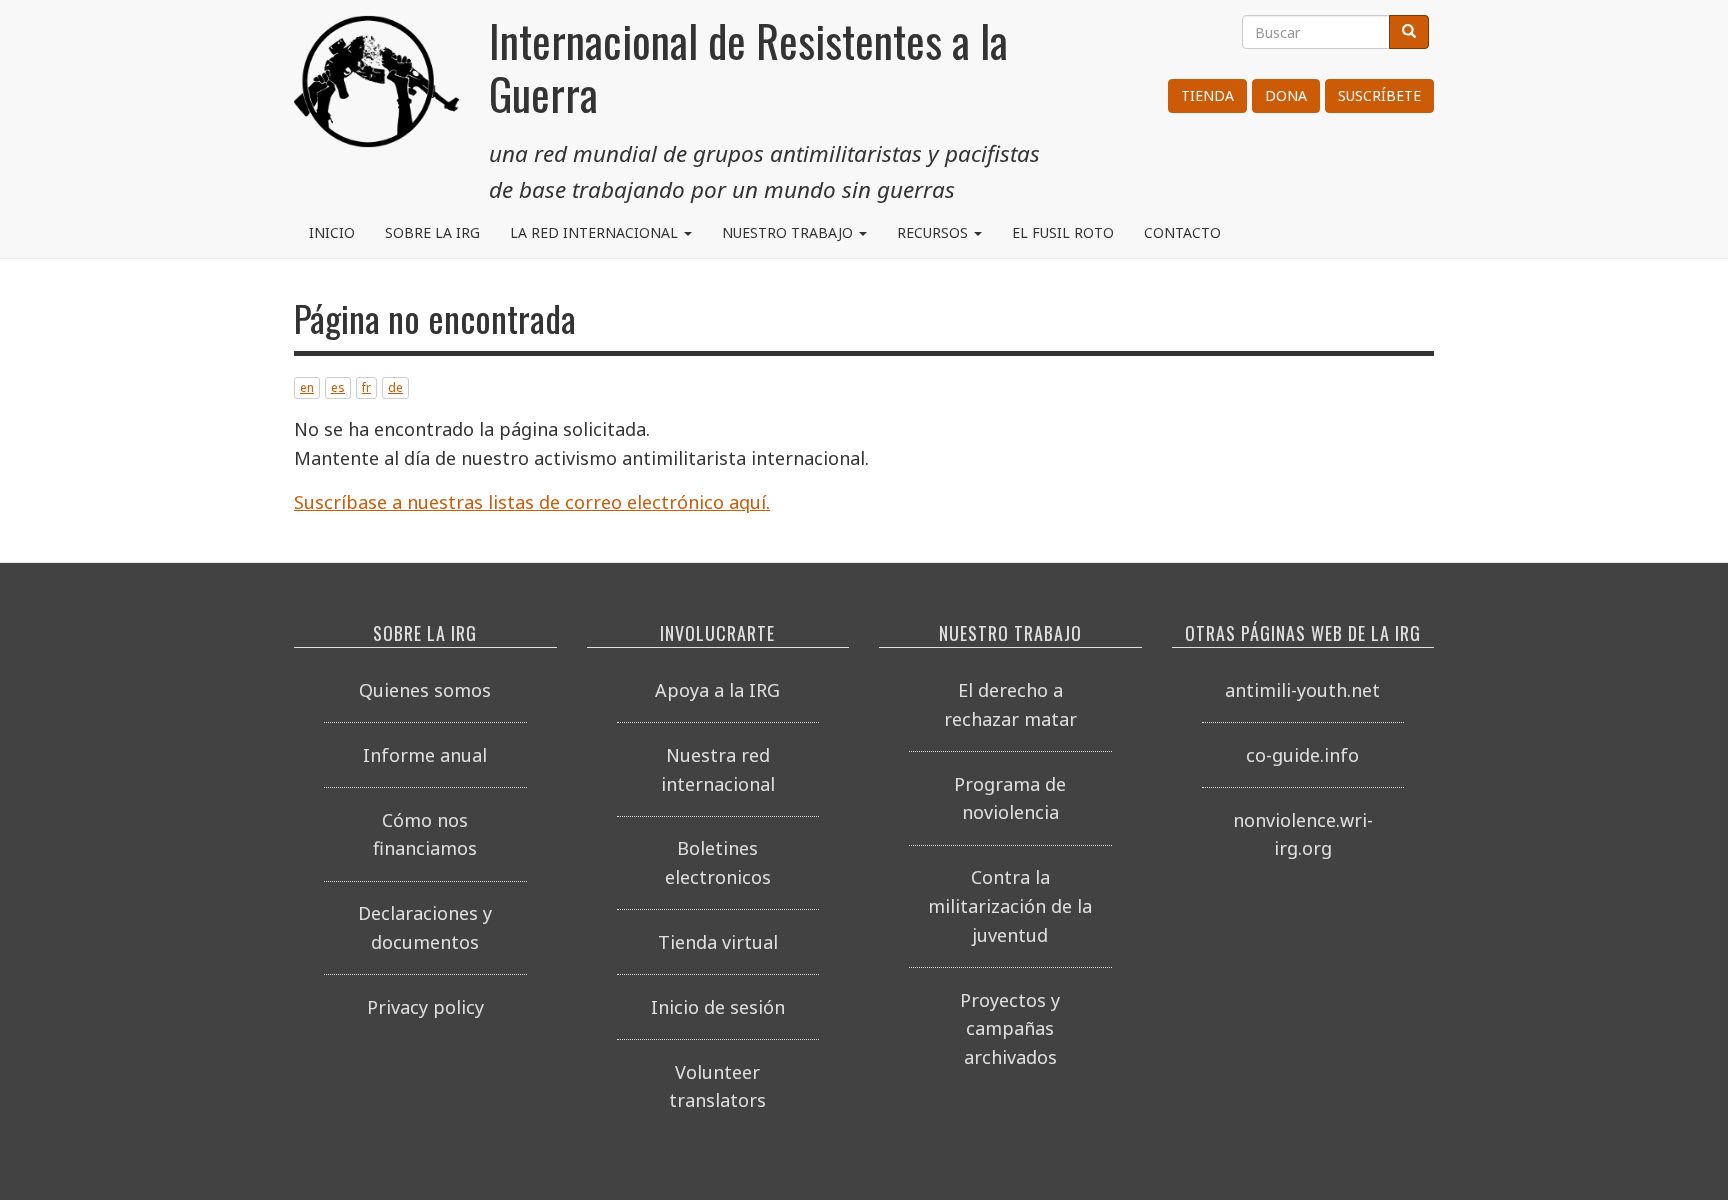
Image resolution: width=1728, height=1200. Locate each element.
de (395, 387)
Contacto (1182, 232)
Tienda (1207, 95)
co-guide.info (1302, 755)
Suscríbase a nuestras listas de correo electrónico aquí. (532, 502)
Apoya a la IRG (717, 690)
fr (366, 387)
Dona (1286, 95)
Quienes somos (425, 690)
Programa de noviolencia (1010, 798)
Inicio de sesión (718, 1007)
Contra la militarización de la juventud (1010, 906)
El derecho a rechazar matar (1010, 704)
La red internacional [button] (596, 232)
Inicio (332, 232)
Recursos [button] (934, 232)
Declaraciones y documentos (425, 927)
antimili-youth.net (1302, 690)
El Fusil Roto (1063, 232)
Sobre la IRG (432, 232)
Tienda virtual (718, 942)
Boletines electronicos (718, 862)
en (307, 387)
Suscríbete (1379, 95)
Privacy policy (425, 1007)
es (338, 387)
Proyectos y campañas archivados (1010, 1029)
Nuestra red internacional (718, 769)
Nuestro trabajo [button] (789, 232)
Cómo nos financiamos (425, 834)
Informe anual (425, 755)
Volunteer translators (717, 1086)
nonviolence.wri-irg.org (1303, 834)
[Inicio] (376, 90)
